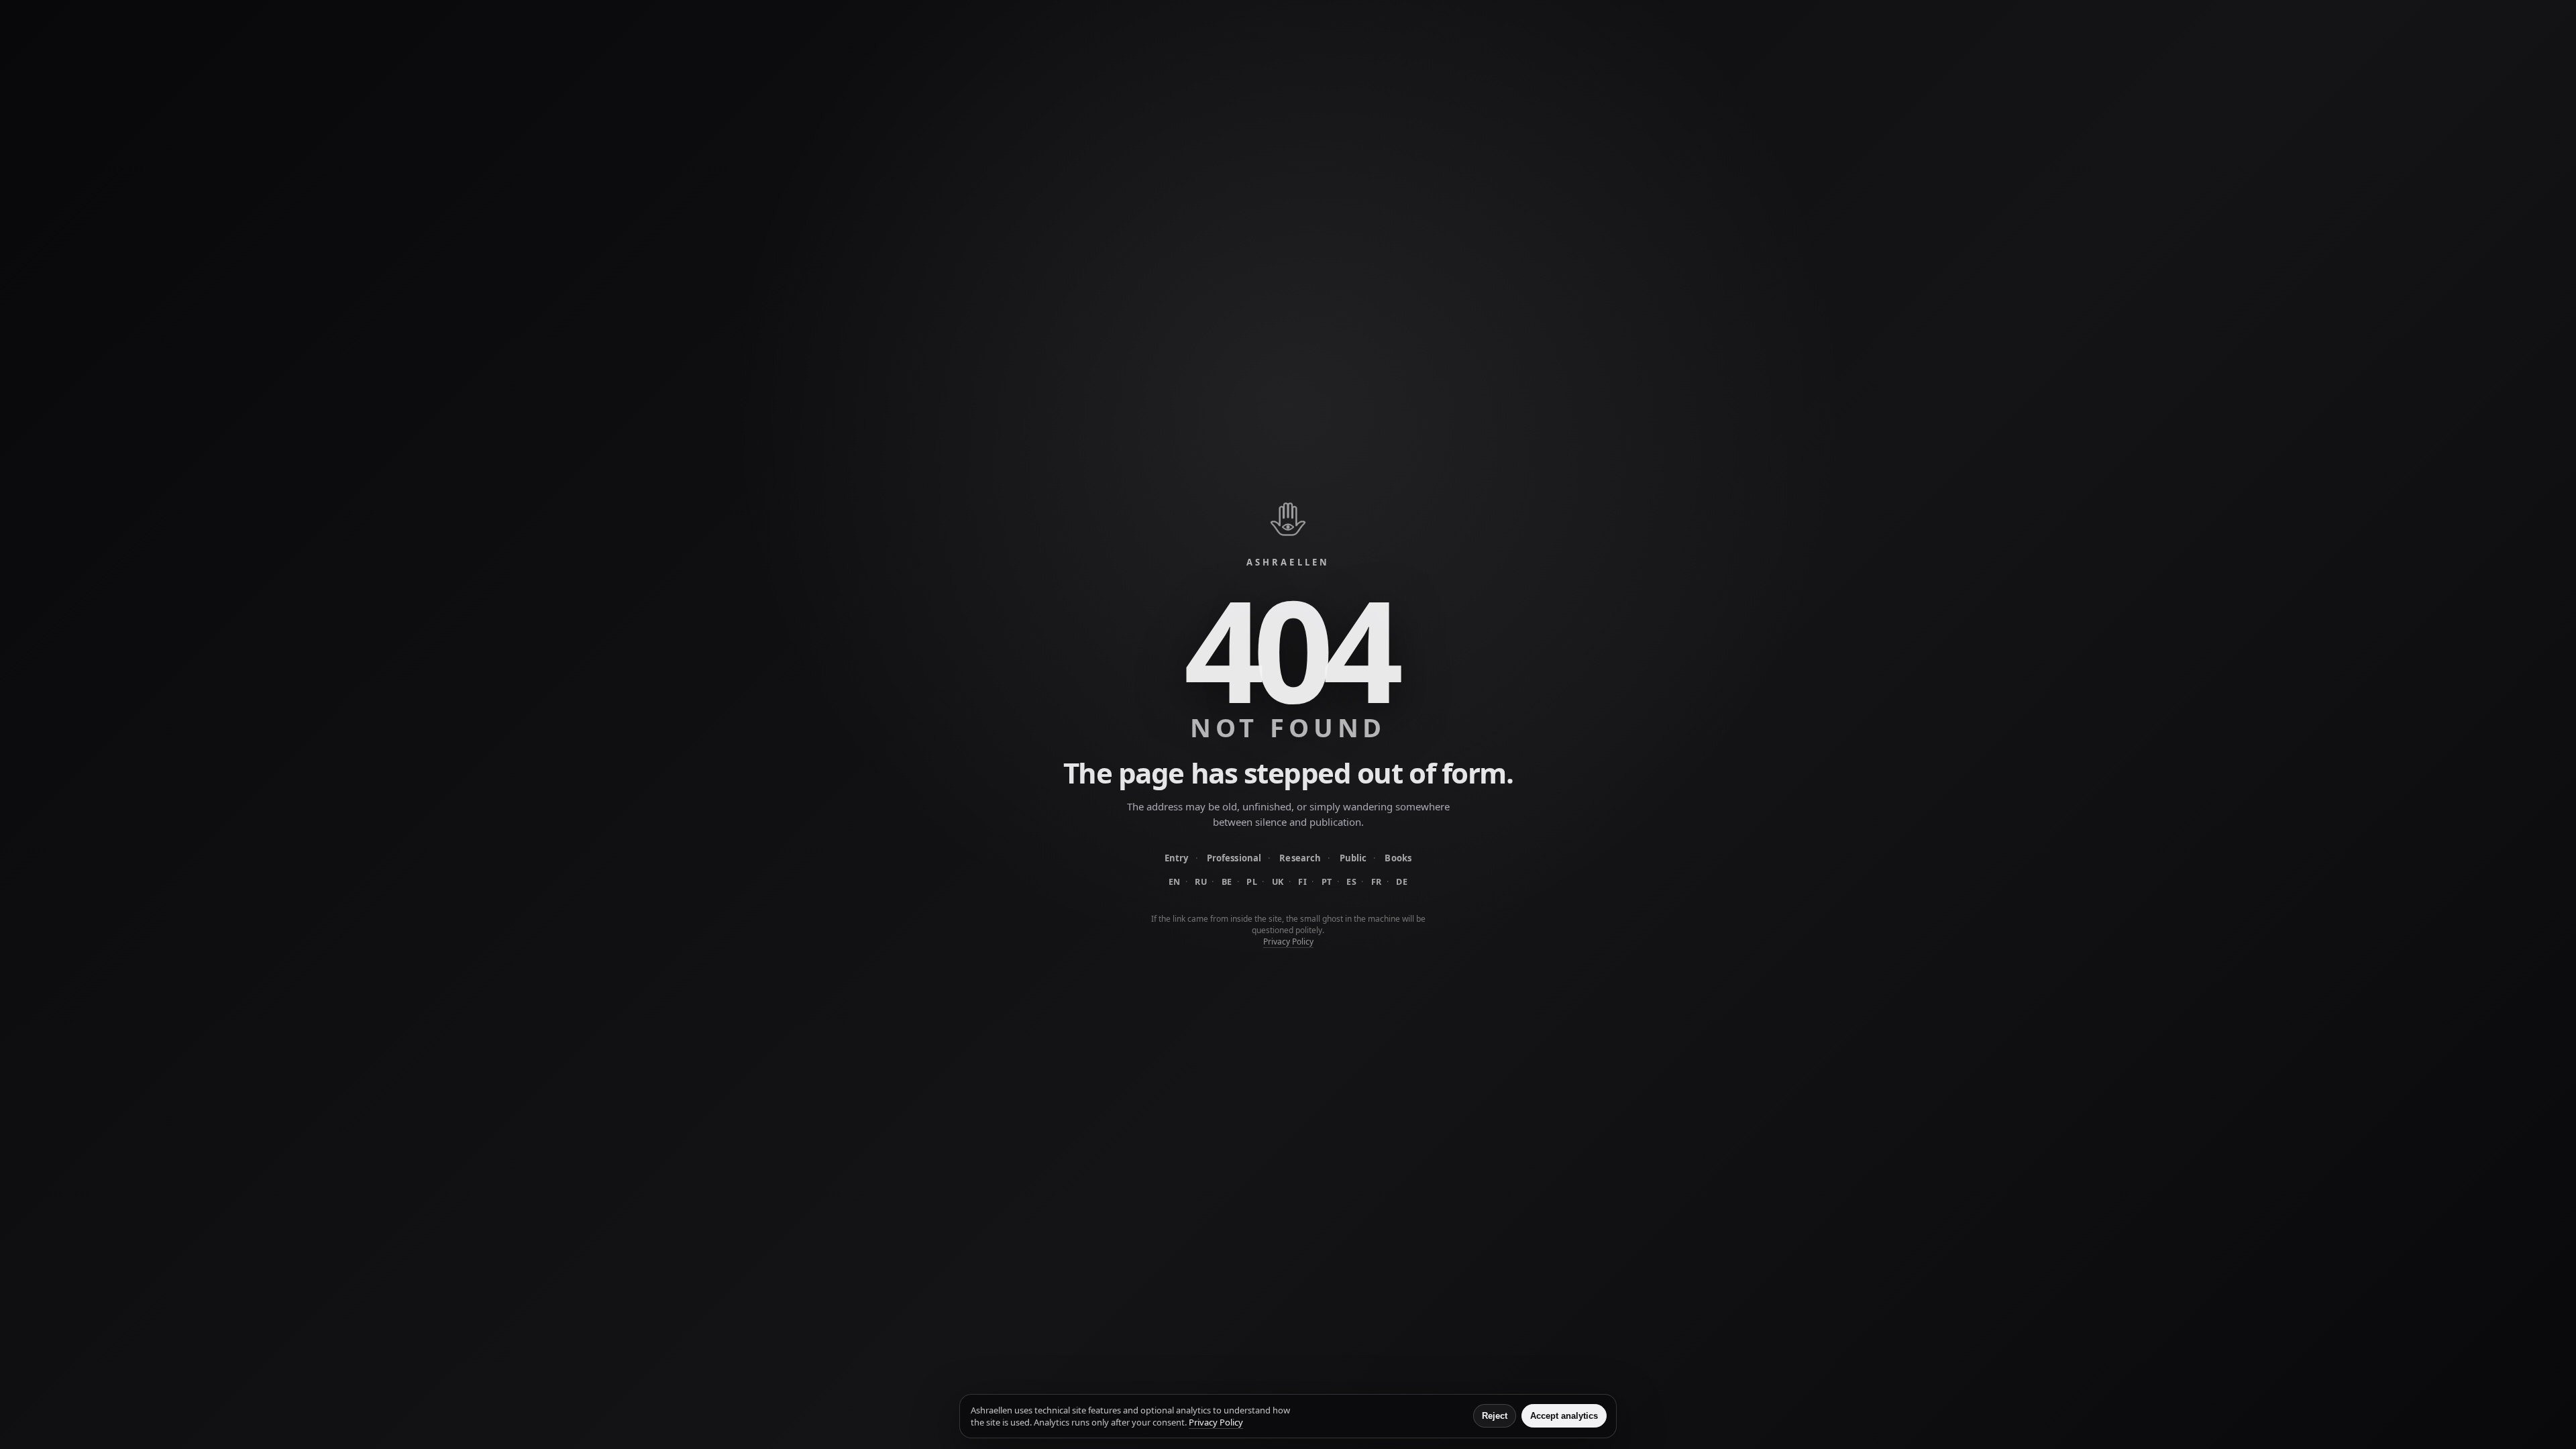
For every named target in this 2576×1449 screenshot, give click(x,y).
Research (1300, 858)
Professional (1234, 858)
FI (1302, 882)
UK (1278, 882)
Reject (1495, 1416)
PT (1327, 882)
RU (1201, 882)
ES (1351, 882)
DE (1402, 882)
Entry (1177, 858)
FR (1377, 882)
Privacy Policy (1288, 942)
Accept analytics (1564, 1416)
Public (1353, 858)
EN (1175, 882)
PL (1252, 882)
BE (1227, 882)
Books (1398, 858)
